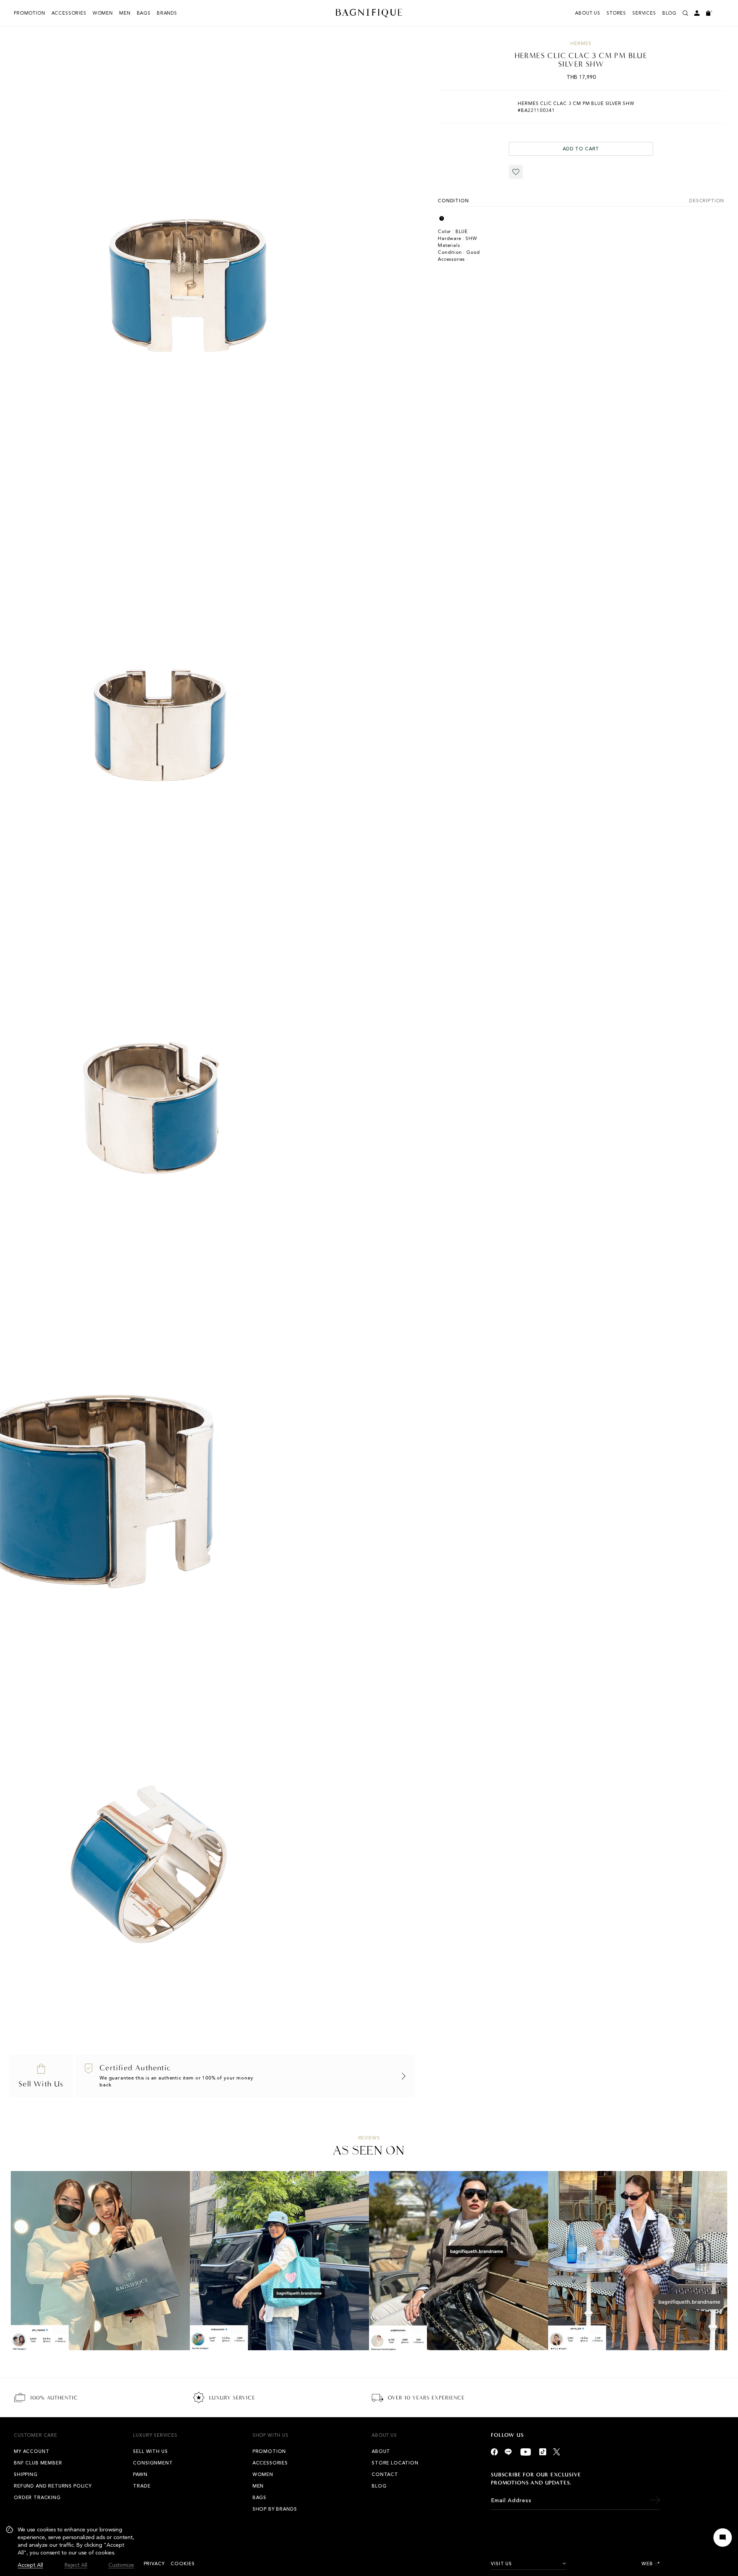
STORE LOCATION (395, 2463)
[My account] (697, 13)
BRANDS (167, 13)
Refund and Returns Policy (53, 2486)
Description (707, 201)
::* (657, 2564)
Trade (142, 2486)
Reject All (76, 2565)
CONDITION (453, 201)
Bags (144, 13)
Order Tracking (37, 2498)
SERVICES (644, 13)
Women (103, 13)
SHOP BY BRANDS (275, 2509)
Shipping (26, 2474)
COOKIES (183, 2564)
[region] (70, 2548)
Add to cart (581, 149)
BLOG (669, 13)
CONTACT (385, 2474)
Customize (121, 2565)
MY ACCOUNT (32, 2451)
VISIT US (501, 2564)
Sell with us (150, 2451)
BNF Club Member (38, 2463)
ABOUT (381, 2451)
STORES (616, 13)
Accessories (69, 13)
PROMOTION (30, 13)
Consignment (153, 2463)
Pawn (140, 2474)
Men (125, 13)
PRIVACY (154, 2564)
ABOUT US (588, 13)
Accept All (30, 2565)
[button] (516, 172)
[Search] (685, 13)
